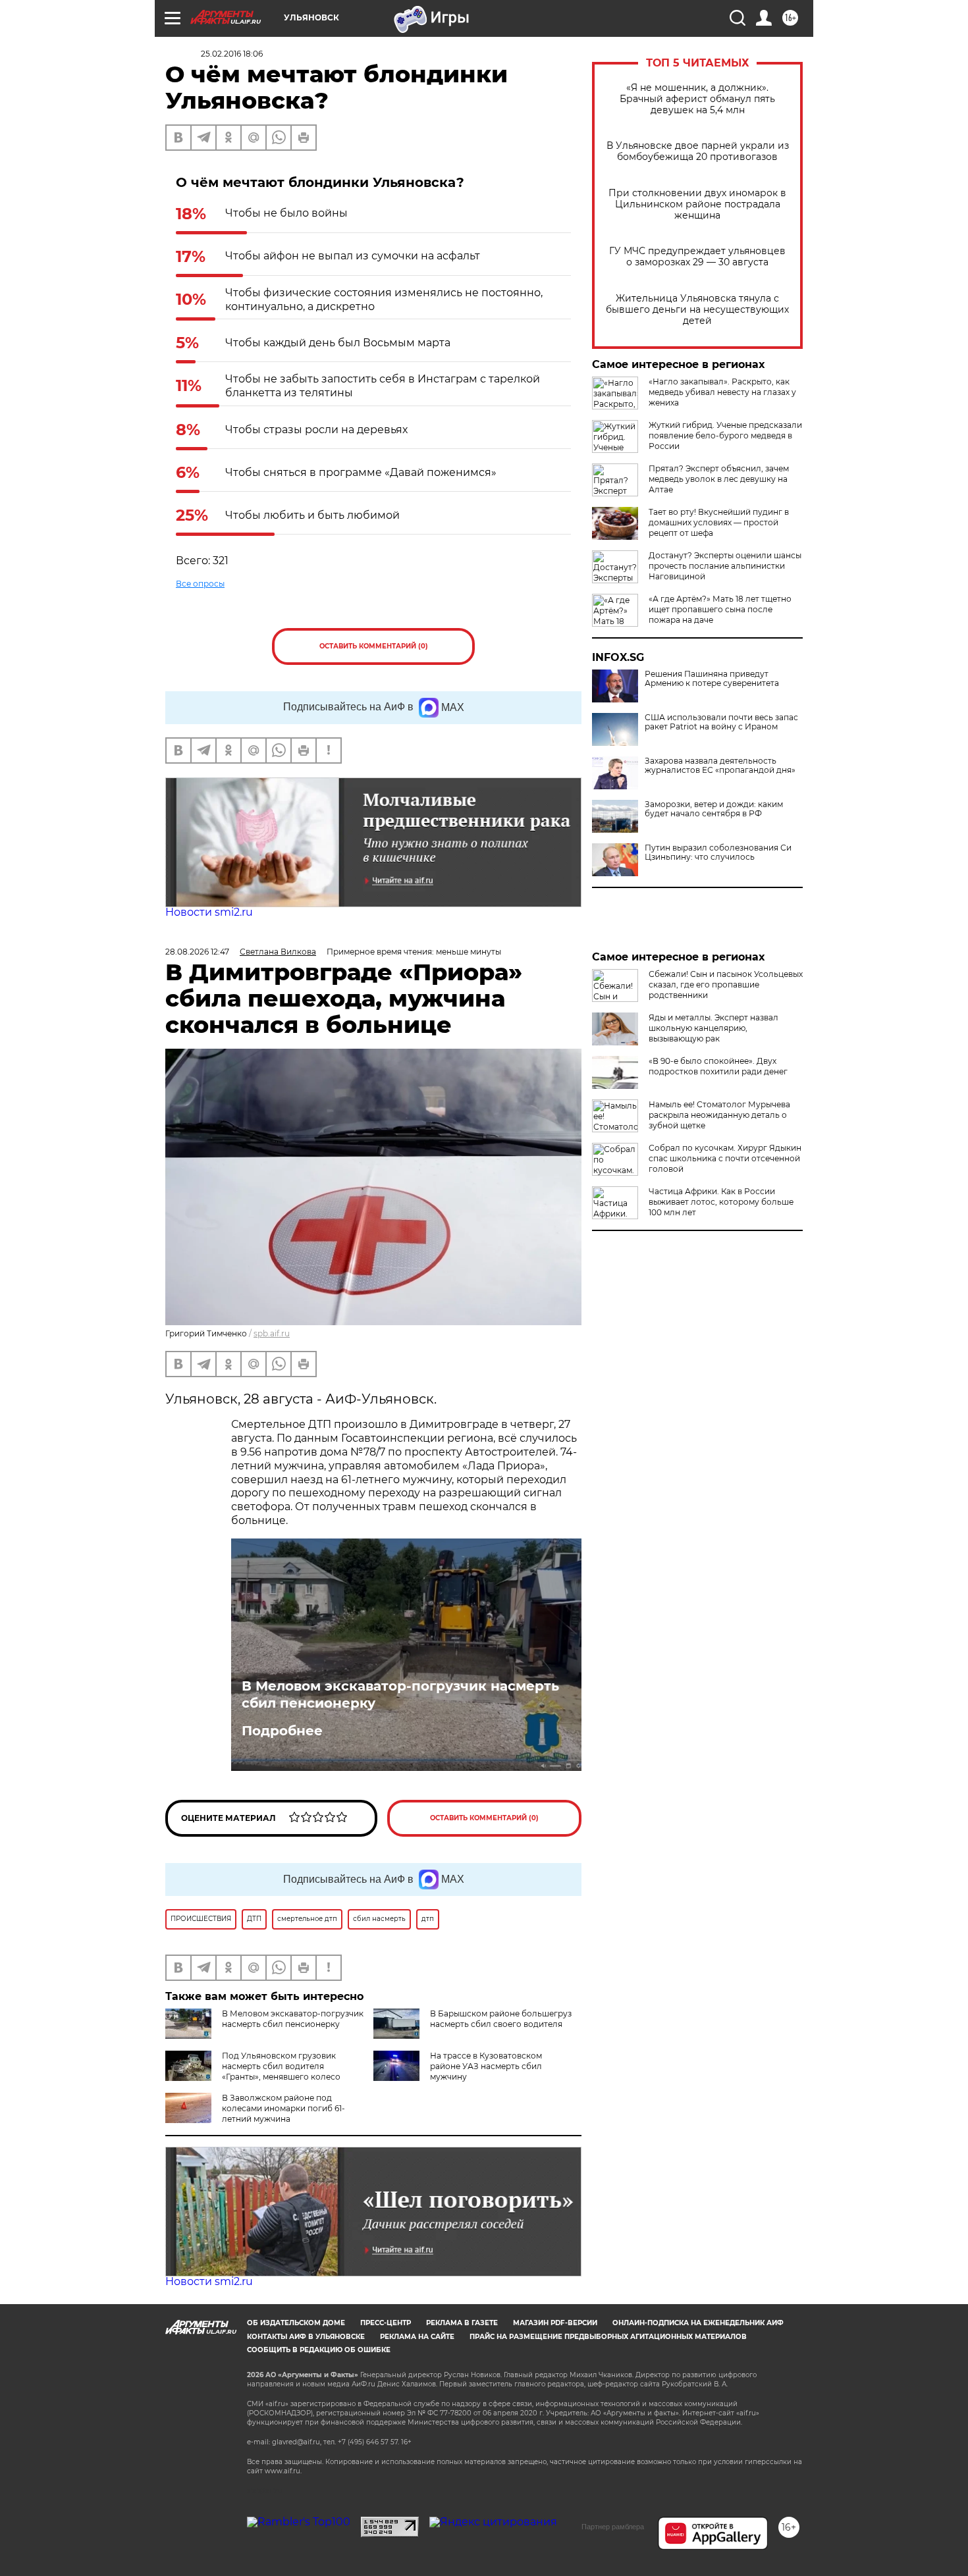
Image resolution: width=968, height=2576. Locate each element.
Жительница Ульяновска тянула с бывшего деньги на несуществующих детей (697, 310)
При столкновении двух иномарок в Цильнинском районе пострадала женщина (697, 204)
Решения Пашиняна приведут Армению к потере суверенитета (712, 679)
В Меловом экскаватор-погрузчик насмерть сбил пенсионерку (400, 1695)
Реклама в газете (462, 2323)
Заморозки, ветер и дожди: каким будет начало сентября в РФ (714, 809)
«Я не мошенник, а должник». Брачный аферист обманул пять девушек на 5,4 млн (697, 99)
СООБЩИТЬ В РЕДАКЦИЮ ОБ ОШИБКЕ (319, 2350)
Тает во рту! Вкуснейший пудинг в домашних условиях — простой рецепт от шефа (719, 522)
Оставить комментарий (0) (374, 646)
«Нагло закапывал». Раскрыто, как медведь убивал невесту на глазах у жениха (722, 392)
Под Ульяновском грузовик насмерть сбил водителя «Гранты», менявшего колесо (281, 2066)
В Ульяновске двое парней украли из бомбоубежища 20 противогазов (698, 151)
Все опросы (200, 584)
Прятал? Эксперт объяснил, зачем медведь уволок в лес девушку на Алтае (719, 479)
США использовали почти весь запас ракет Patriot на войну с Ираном (721, 722)
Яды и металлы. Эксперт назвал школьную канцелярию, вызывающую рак (713, 1028)
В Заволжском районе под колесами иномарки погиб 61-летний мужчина (283, 2108)
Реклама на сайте (417, 2337)
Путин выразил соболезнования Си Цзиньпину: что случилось (718, 853)
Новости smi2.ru (209, 912)
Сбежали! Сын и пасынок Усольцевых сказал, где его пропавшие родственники (726, 985)
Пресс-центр (386, 2323)
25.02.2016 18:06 (232, 54)
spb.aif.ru (272, 1333)
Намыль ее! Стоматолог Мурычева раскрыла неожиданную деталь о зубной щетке (719, 1115)
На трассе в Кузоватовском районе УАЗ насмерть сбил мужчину (486, 2066)
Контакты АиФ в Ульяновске (306, 2337)
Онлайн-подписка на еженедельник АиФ (698, 2323)
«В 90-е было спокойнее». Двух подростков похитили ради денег (718, 1066)
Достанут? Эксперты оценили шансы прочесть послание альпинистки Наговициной (725, 566)
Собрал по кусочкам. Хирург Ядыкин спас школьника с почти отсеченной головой (725, 1158)
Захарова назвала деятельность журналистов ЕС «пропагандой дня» (720, 766)
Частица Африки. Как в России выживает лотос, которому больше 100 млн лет (721, 1202)
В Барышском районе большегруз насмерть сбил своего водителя (501, 2019)
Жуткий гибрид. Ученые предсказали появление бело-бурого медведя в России (725, 435)
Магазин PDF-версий (555, 2323)
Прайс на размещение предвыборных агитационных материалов (608, 2337)
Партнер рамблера (613, 2527)
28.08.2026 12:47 (197, 952)
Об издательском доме (296, 2323)
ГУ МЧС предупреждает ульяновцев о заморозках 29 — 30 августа (697, 257)
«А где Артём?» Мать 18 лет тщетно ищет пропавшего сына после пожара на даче (720, 609)
